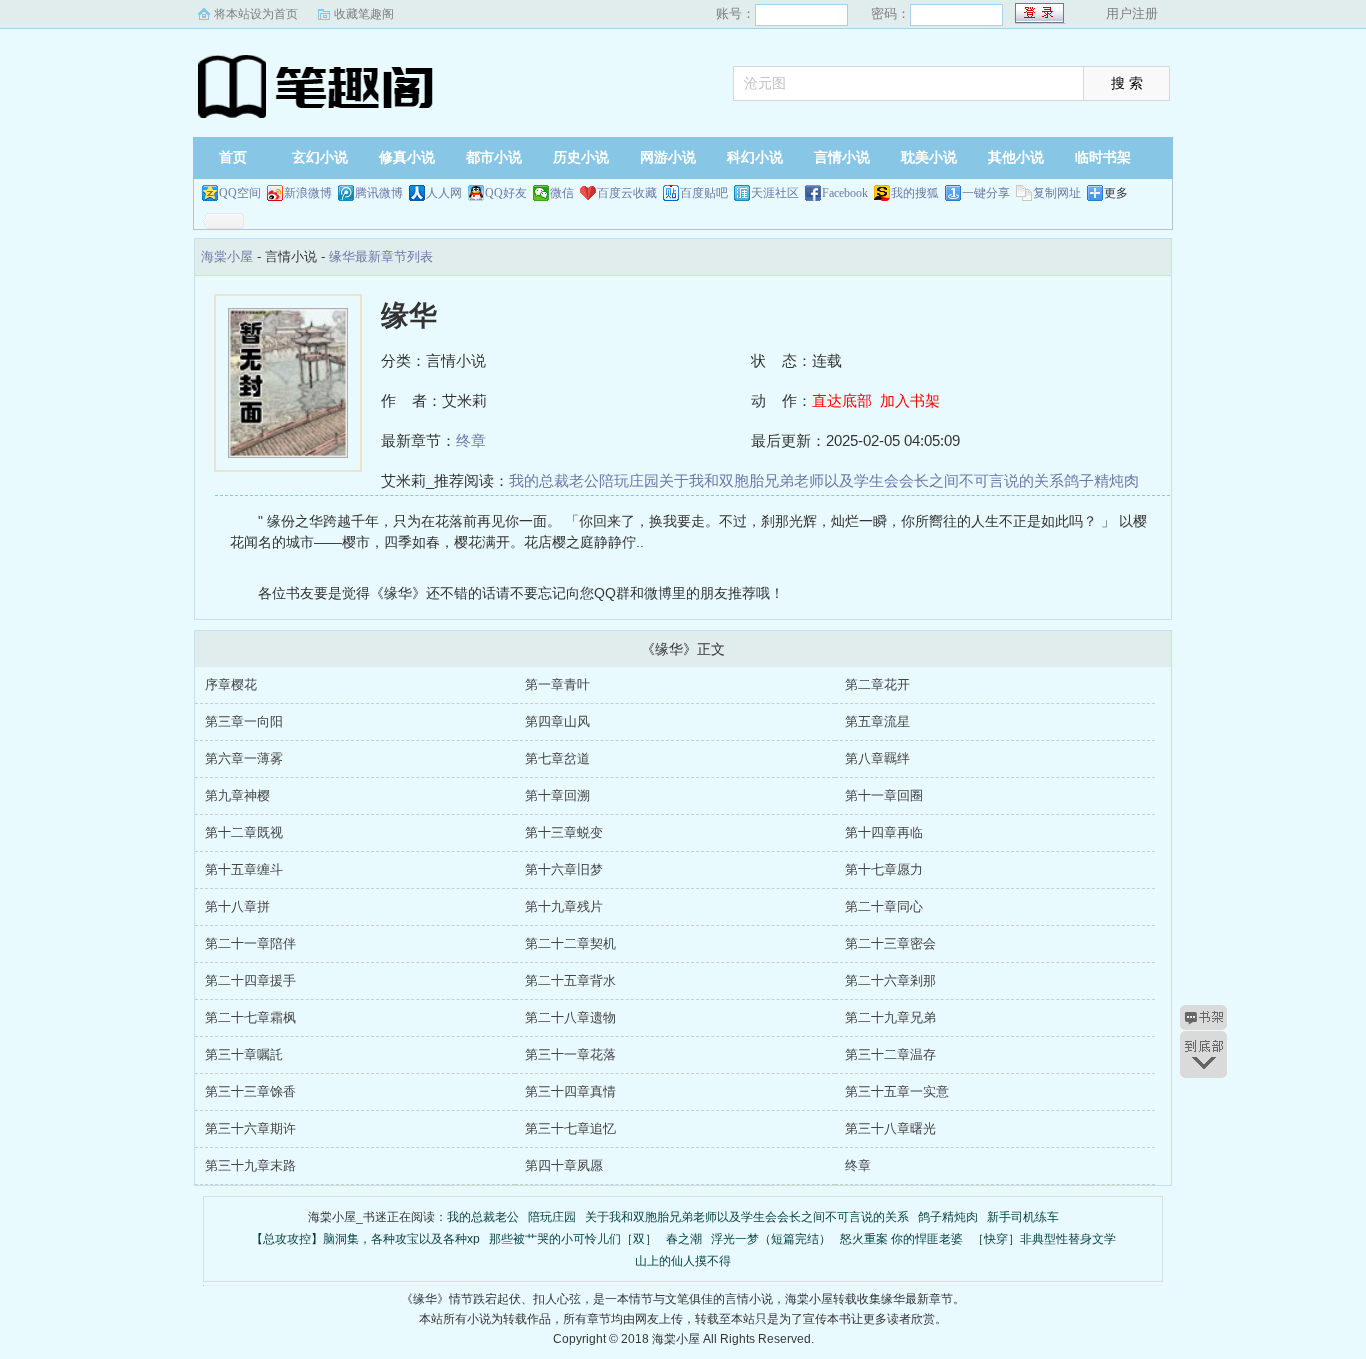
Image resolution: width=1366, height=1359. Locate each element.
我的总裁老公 (554, 480)
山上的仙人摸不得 (683, 1261)
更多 (1116, 193)
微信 (562, 193)
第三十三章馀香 (250, 1091)
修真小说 (407, 157)
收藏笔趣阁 (364, 14)
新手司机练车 (1023, 1217)
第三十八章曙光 (890, 1128)
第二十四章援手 (250, 980)
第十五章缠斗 (244, 869)
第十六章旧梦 (564, 869)
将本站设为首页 (256, 14)
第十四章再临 (884, 832)
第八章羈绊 (877, 758)
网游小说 (668, 157)
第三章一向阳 (244, 721)
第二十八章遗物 (570, 1017)
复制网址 (1057, 193)
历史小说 (581, 157)
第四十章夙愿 (564, 1165)
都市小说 (494, 157)
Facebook (845, 193)
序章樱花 (231, 684)
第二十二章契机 (570, 943)
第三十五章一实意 (897, 1091)
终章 (471, 440)
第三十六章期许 (250, 1128)
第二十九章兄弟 (890, 1017)
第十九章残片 (564, 906)
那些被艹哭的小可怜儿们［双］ (573, 1239)
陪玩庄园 (629, 480)
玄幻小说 (320, 157)
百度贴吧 (704, 193)
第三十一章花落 (570, 1054)
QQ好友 (506, 193)
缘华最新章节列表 (381, 256)
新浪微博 (308, 193)
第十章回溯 (557, 795)
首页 (233, 157)
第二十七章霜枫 (250, 1017)
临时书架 (1103, 157)
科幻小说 (755, 157)
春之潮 (684, 1239)
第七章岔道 (557, 758)
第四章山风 (557, 721)
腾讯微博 (379, 193)
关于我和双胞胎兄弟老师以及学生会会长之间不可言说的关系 (861, 480)
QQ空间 (240, 193)
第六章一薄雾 (244, 758)
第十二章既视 (244, 832)
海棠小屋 (318, 85)
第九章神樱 (237, 795)
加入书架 (910, 400)
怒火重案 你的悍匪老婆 (901, 1239)
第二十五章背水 (570, 980)
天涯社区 (775, 193)
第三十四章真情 (570, 1091)
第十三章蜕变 (564, 832)
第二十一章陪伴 (250, 943)
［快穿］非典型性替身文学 (1044, 1239)
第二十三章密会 (890, 943)
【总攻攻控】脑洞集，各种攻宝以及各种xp (365, 1239)
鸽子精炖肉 (1101, 480)
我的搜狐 (915, 193)
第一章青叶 (557, 684)
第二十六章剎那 (890, 980)
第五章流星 (877, 721)
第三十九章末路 (250, 1165)
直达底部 (842, 400)
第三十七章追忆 (570, 1128)
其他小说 (1016, 157)
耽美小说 (929, 157)
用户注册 (1132, 13)
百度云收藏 (627, 193)
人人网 (444, 193)
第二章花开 (877, 684)
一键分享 (986, 193)
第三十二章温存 (890, 1054)
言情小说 (842, 157)
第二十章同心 (884, 906)
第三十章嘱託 (244, 1054)
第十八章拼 (237, 906)
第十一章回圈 (884, 795)
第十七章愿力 (884, 869)
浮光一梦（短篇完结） (771, 1239)
